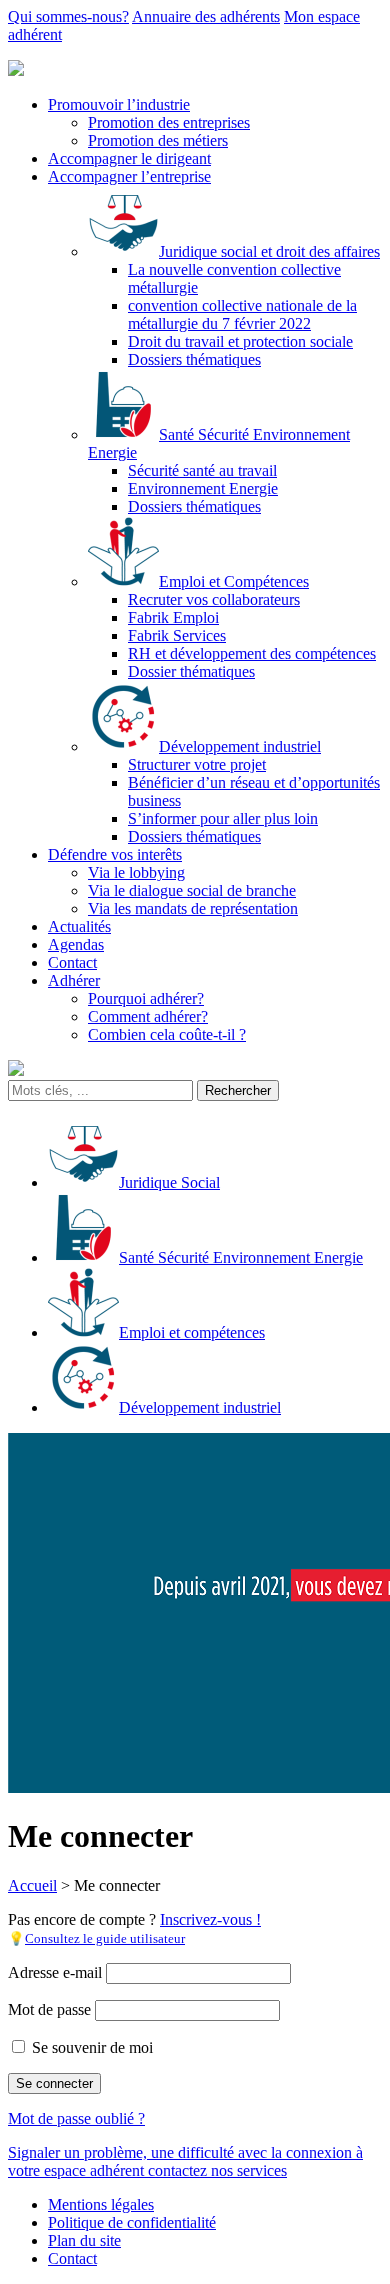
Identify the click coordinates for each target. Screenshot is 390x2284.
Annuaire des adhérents (206, 16)
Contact (72, 2258)
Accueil (32, 1885)
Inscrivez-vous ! (210, 1919)
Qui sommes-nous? (68, 16)
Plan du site (84, 2240)
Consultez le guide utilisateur (105, 1938)
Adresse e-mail (55, 1972)
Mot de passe (49, 2009)
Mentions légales (101, 2204)
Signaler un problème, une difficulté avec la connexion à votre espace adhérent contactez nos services (185, 2161)
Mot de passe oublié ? (76, 2118)
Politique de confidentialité (132, 2222)
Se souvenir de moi (90, 2047)
